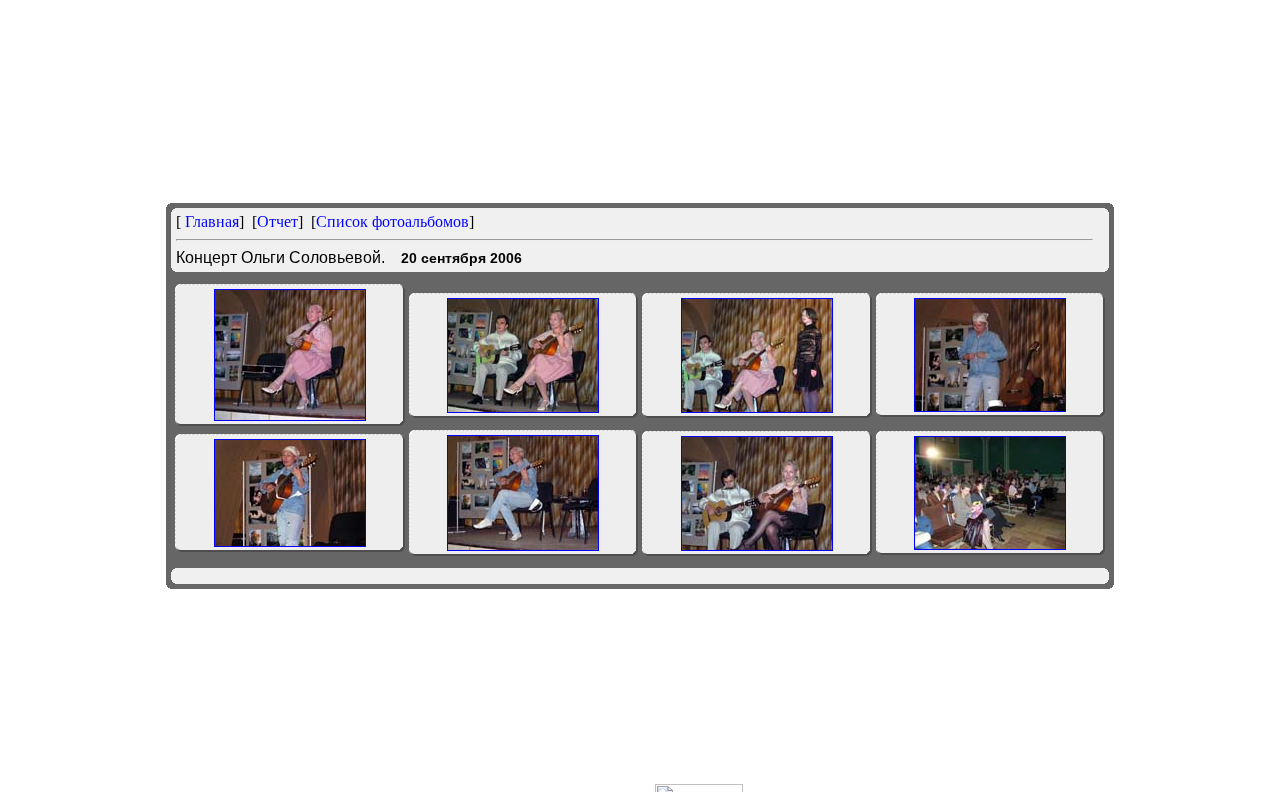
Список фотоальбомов (392, 221)
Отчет (277, 221)
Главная (210, 221)
